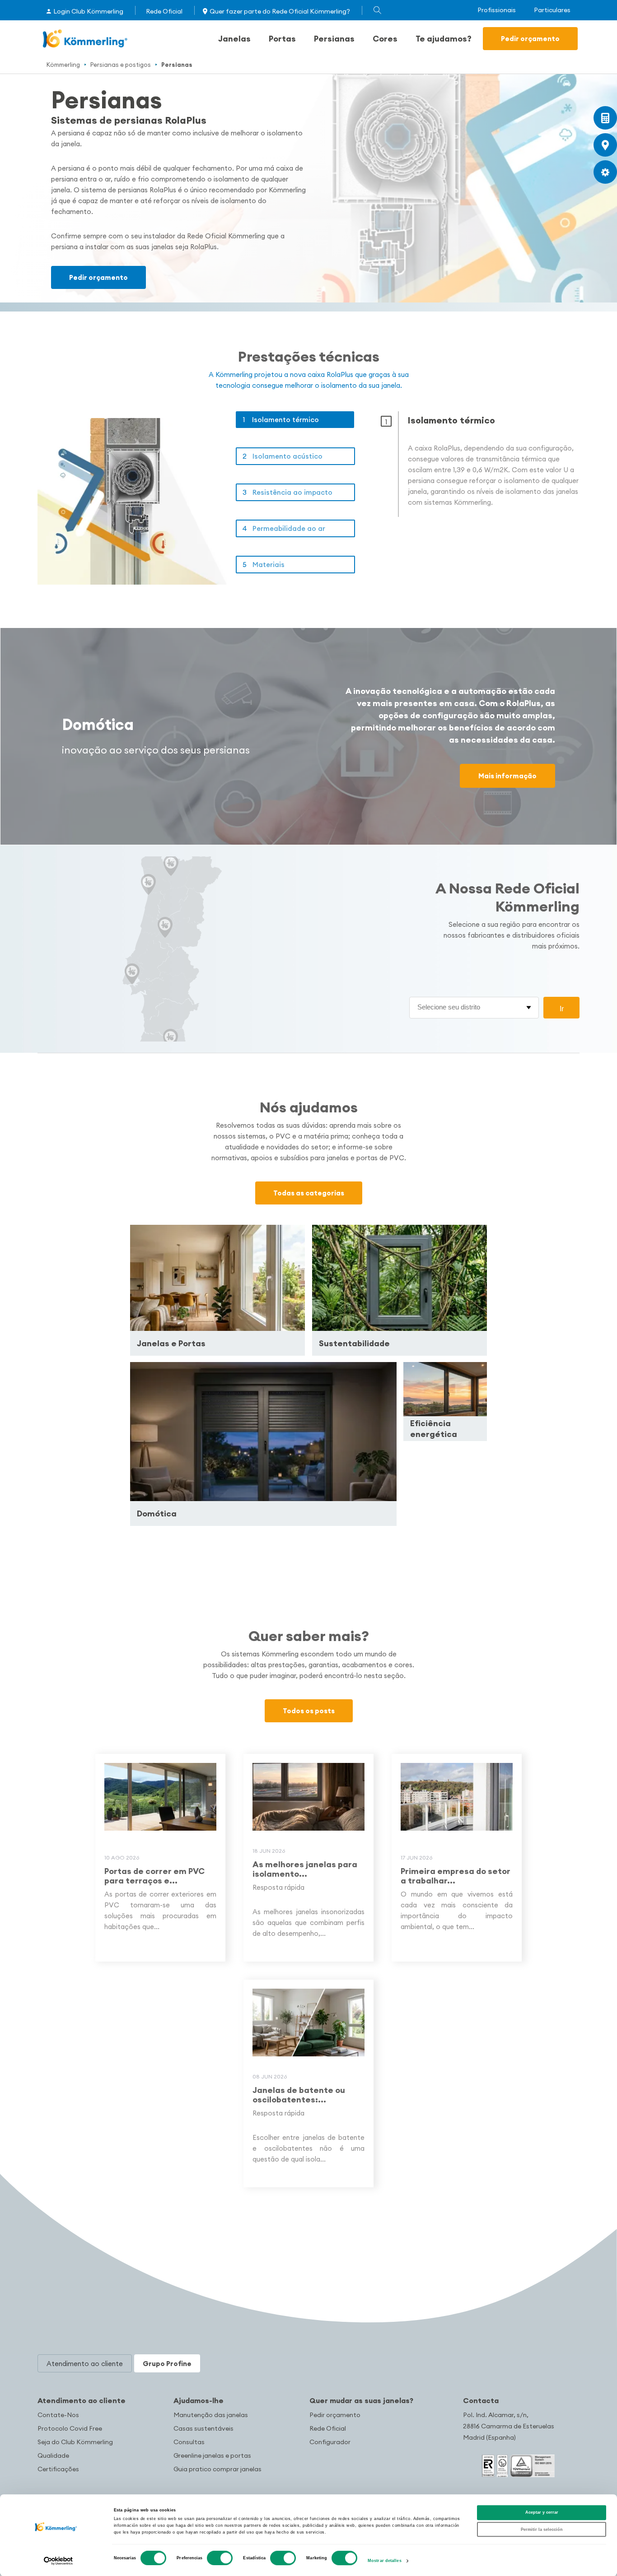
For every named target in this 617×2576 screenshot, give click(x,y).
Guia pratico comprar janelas (217, 2469)
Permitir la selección (542, 2530)
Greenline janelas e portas (212, 2455)
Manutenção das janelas (211, 2415)
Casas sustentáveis (203, 2428)
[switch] (220, 2558)
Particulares (552, 10)
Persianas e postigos (121, 65)
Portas (282, 39)
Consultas (189, 2442)
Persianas (334, 39)
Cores (385, 39)
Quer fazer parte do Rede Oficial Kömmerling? (280, 11)
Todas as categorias (309, 1193)
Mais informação (507, 776)
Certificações (58, 2469)
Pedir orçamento (530, 39)
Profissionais (497, 10)
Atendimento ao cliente (82, 2400)
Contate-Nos (58, 2415)
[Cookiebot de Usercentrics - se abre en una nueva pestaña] (58, 2561)
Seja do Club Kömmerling (75, 2442)
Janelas (234, 39)
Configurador (330, 2442)
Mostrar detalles (385, 2561)
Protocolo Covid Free (70, 2428)
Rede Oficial (164, 11)
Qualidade (53, 2455)
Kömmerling (63, 65)
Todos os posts (309, 1711)
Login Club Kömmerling (88, 11)
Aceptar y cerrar (542, 2513)
